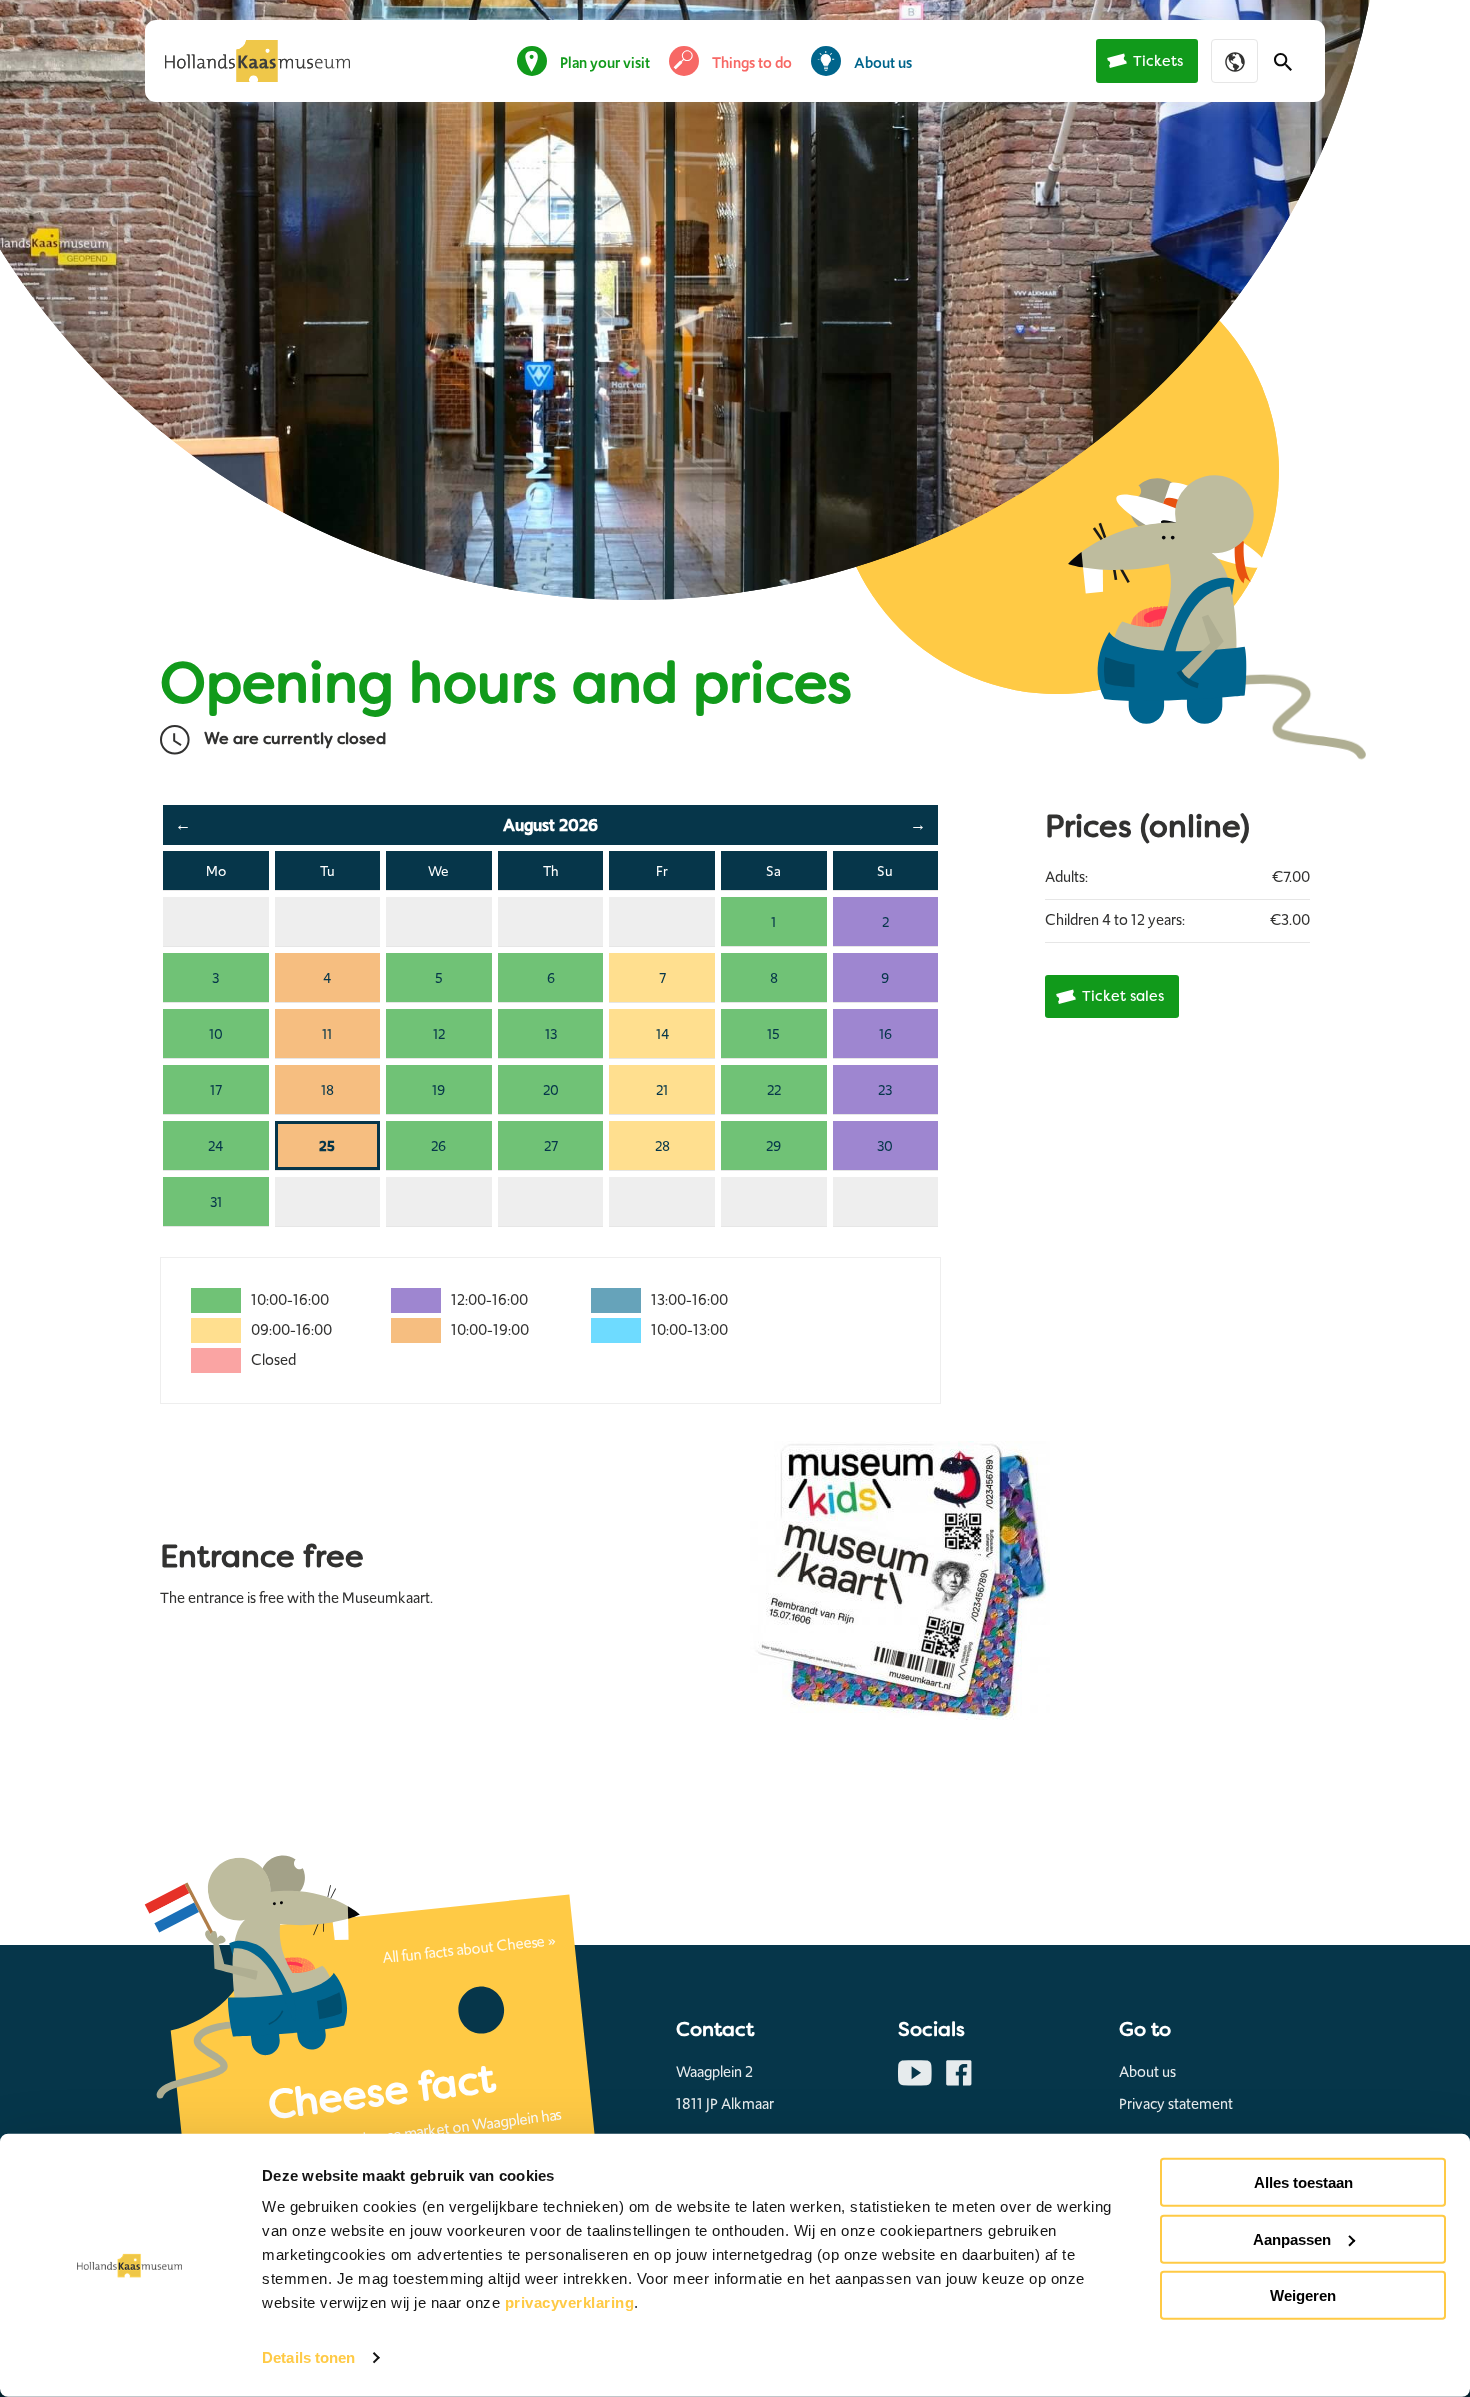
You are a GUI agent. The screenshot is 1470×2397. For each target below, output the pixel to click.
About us (883, 63)
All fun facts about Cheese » (469, 1949)
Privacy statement (1176, 2104)
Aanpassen (1292, 2238)
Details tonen (308, 2357)
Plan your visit (605, 63)
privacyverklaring (570, 2302)
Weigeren (1303, 2295)
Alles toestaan (1303, 2182)
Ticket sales (1123, 996)
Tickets (1158, 61)
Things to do (752, 63)
